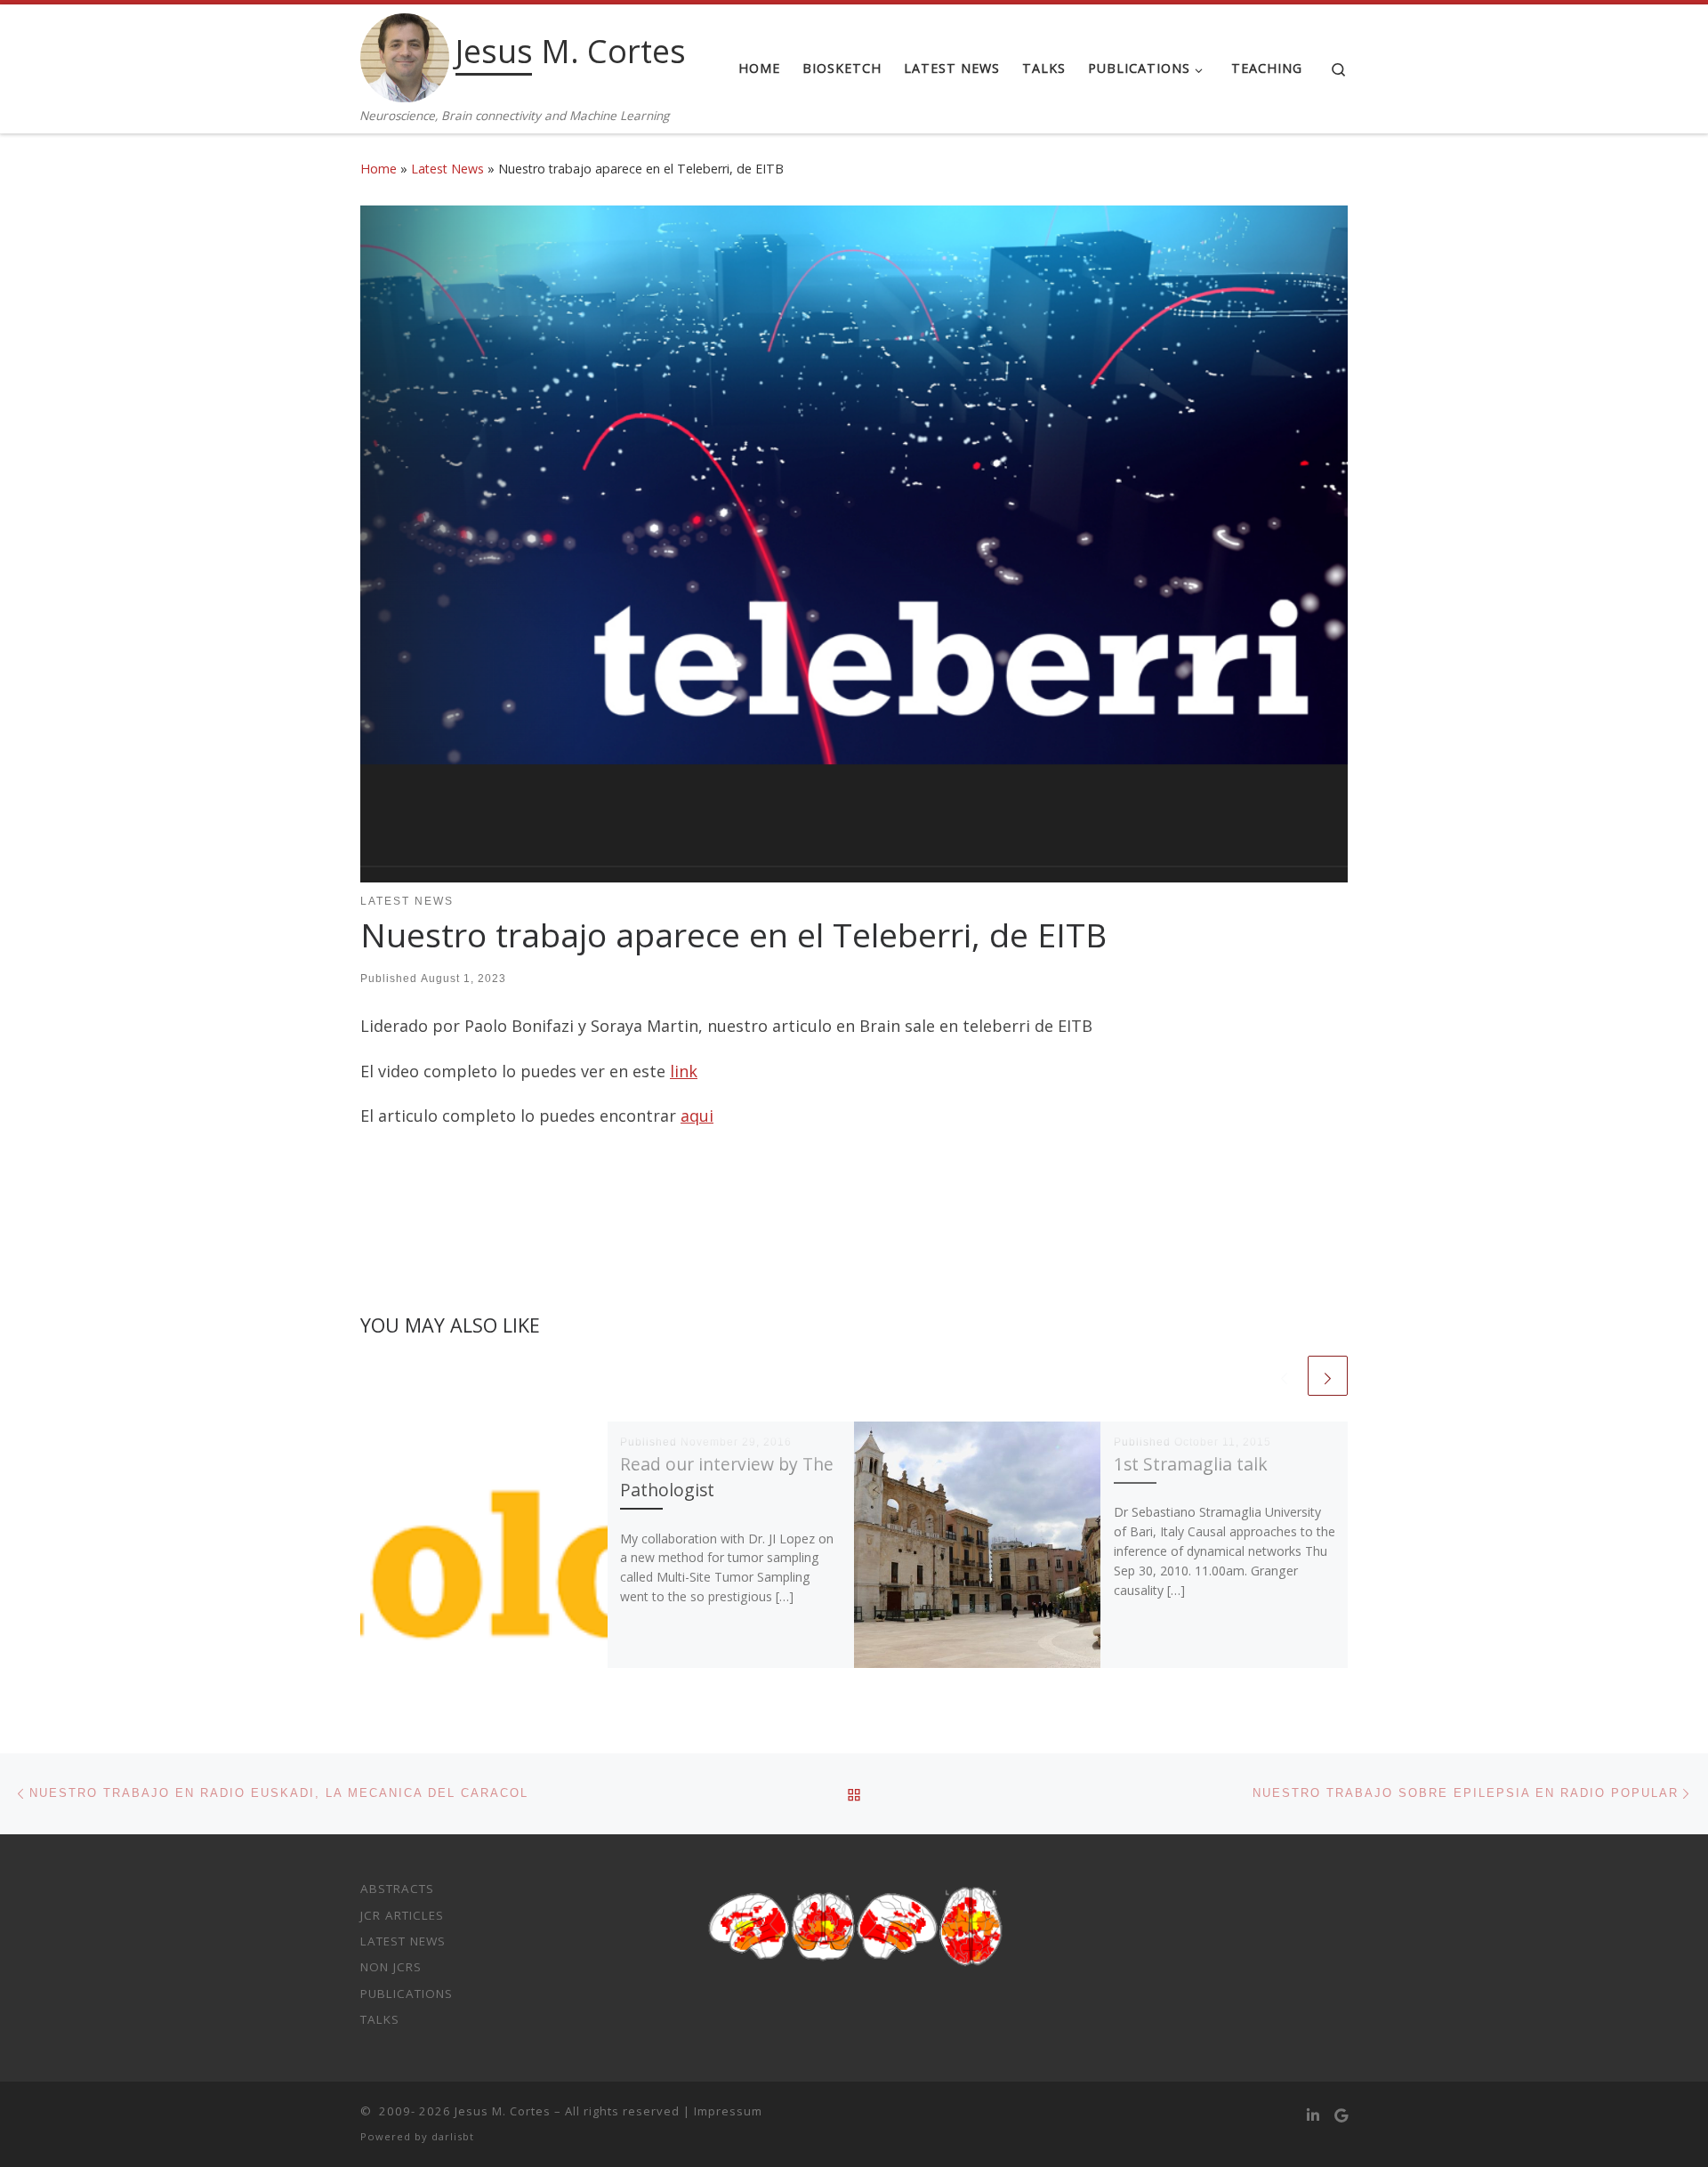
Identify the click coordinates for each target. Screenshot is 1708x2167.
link (684, 1071)
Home (379, 169)
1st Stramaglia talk (1191, 1464)
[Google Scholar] (1341, 2116)
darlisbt (453, 2136)
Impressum (728, 2111)
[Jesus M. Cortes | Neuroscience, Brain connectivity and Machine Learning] (405, 55)
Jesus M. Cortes (503, 2111)
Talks (380, 2019)
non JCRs (391, 1967)
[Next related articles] (1328, 1376)
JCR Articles (402, 1915)
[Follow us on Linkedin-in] (1313, 2116)
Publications (407, 1994)
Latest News (447, 169)
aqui (697, 1116)
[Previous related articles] (1284, 1376)
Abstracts (397, 1889)
